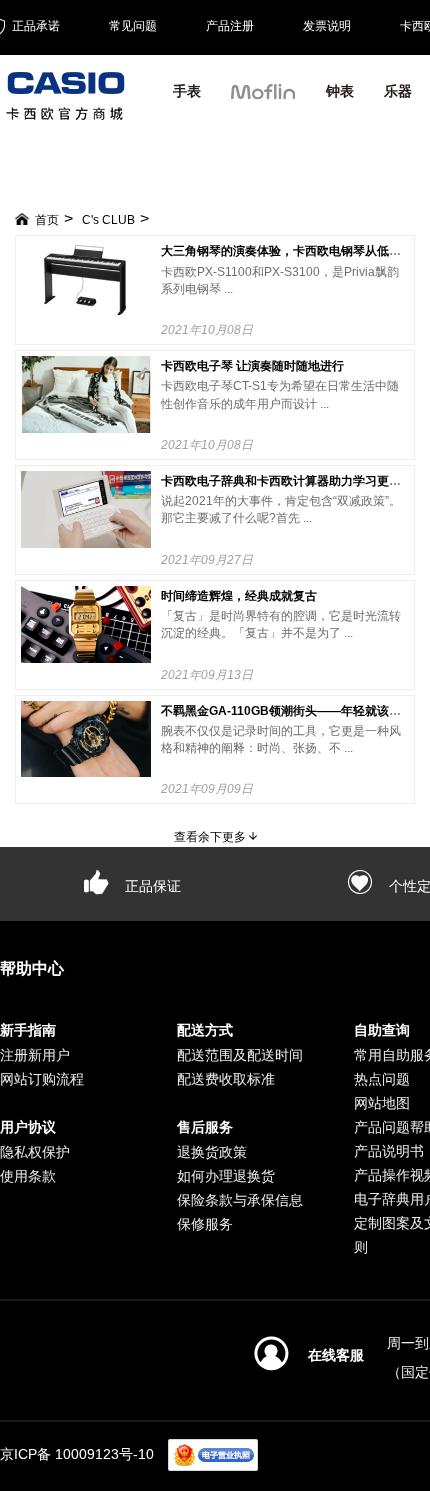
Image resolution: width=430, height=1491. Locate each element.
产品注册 (230, 26)
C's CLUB (108, 220)
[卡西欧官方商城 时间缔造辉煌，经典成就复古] (86, 624)
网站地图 (382, 1103)
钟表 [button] (340, 91)
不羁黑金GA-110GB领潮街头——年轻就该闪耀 (287, 711)
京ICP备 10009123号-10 (77, 1454)
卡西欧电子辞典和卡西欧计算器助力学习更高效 (287, 481)
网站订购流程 (42, 1079)
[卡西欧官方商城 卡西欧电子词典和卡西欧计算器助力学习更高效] (86, 509)
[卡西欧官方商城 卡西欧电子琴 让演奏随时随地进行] (86, 394)
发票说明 (327, 26)
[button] (263, 100)
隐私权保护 (35, 1152)
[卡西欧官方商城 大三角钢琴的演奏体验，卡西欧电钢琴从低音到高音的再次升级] (86, 279)
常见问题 (133, 26)
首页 (47, 220)
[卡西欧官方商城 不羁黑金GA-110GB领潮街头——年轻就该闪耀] (86, 739)
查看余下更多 (211, 837)
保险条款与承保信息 (240, 1200)
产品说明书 (389, 1151)
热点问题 (382, 1079)
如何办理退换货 (226, 1176)
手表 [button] (187, 91)
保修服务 (205, 1224)
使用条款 (28, 1176)
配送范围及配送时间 (240, 1055)
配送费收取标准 (226, 1079)
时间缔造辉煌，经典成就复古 (239, 596)
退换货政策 (212, 1152)
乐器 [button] (398, 91)
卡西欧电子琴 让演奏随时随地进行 (252, 366)
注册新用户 (35, 1055)
